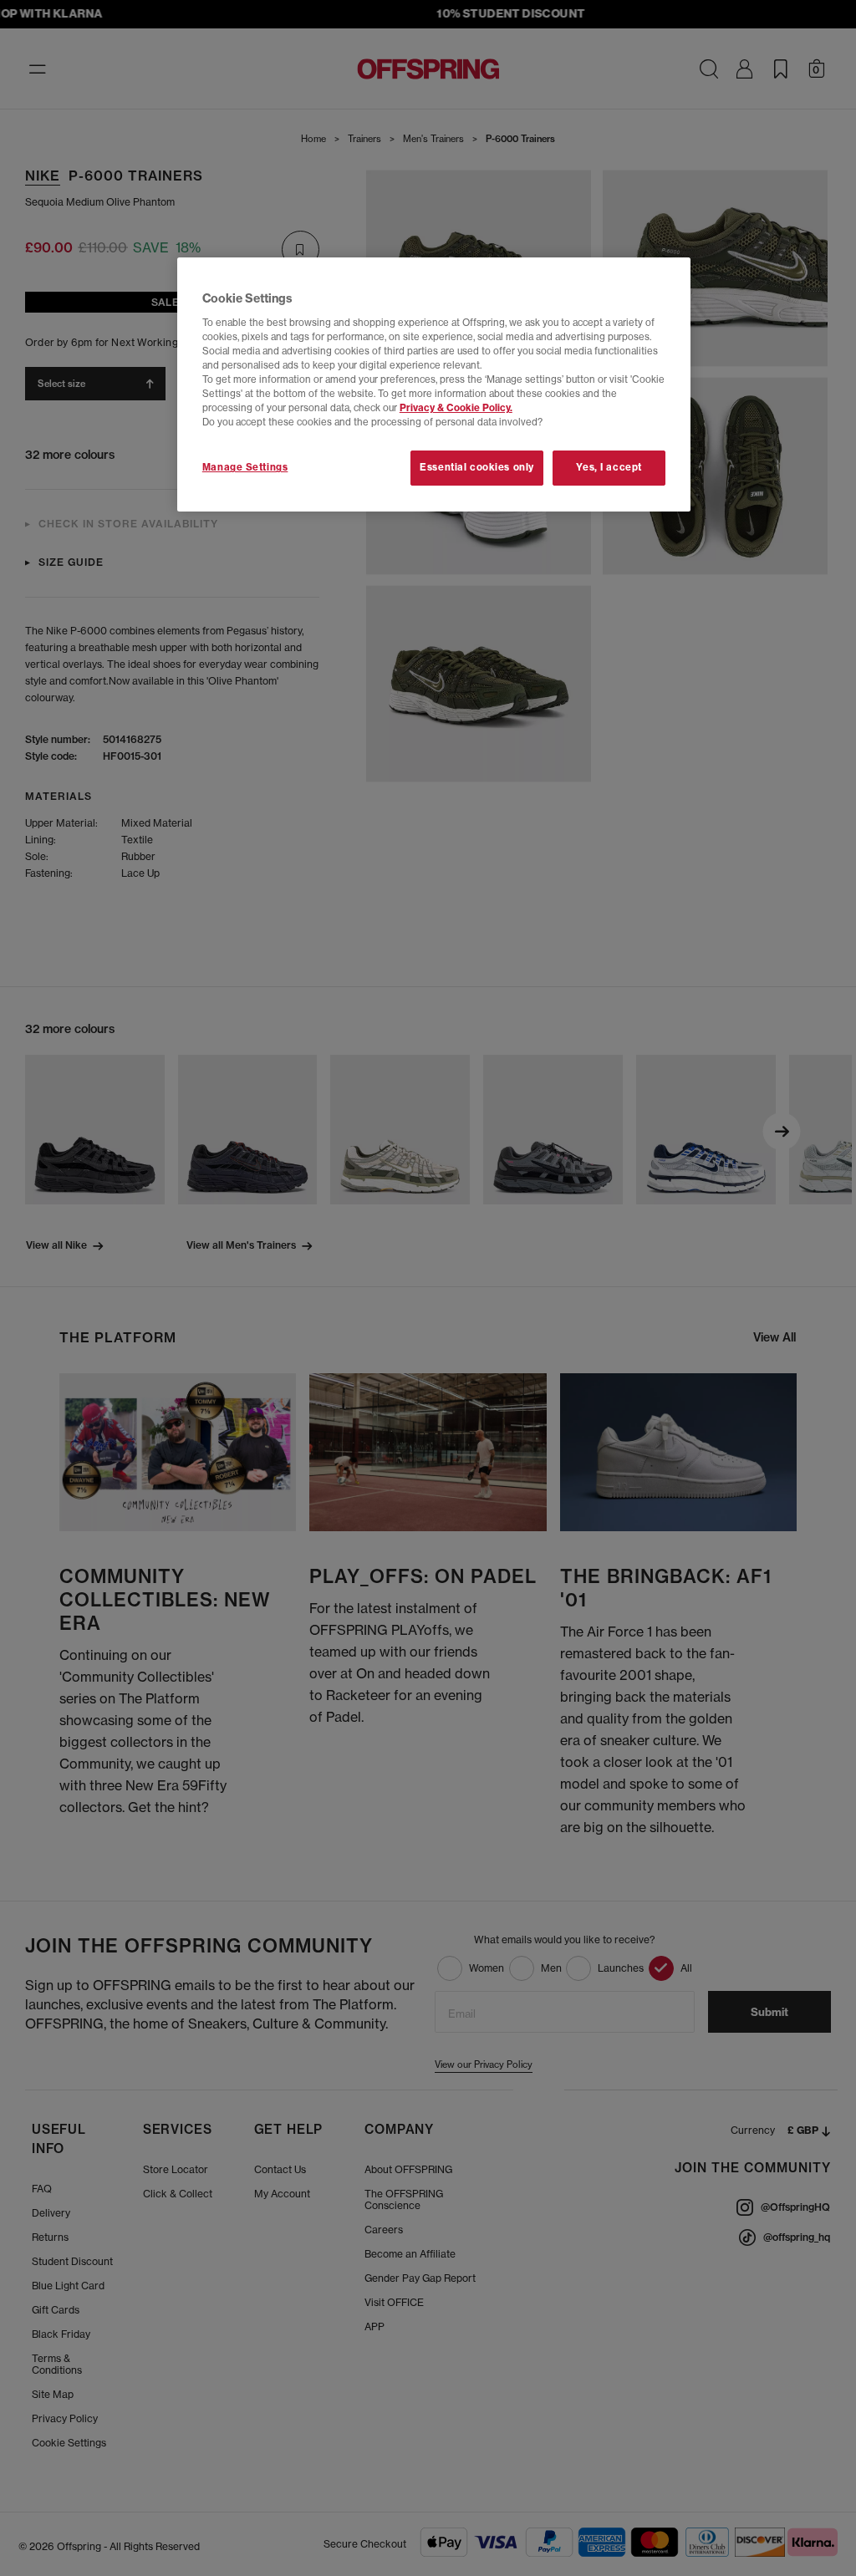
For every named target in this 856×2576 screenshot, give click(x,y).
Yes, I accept (609, 467)
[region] (434, 384)
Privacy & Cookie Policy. (456, 408)
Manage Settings (245, 467)
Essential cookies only (477, 467)
